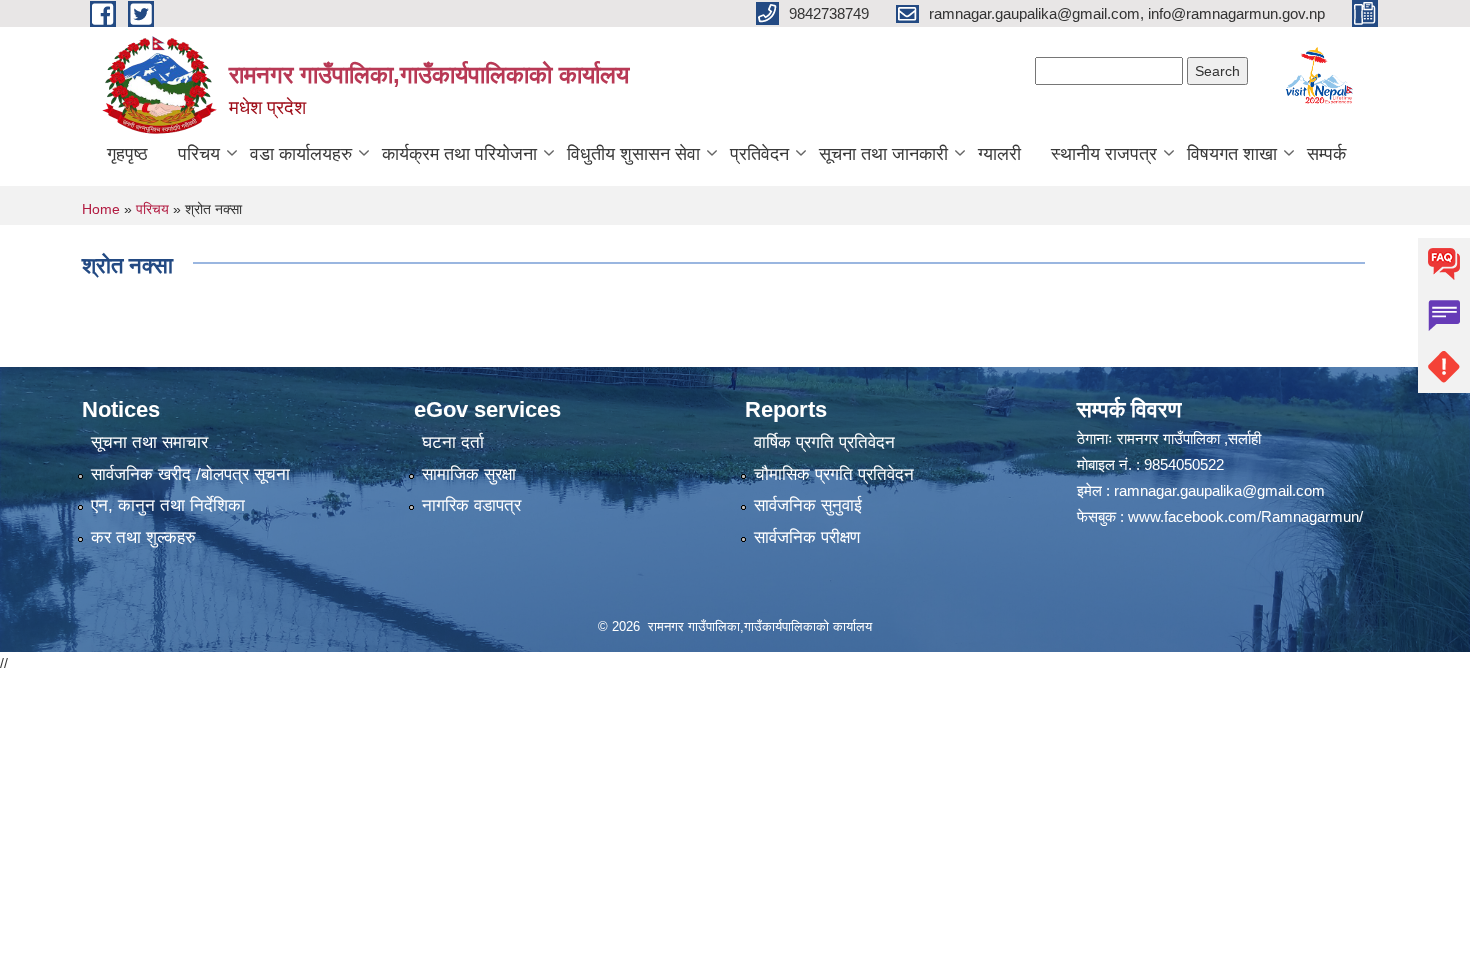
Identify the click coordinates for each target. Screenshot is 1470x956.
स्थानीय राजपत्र (1104, 154)
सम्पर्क (1326, 154)
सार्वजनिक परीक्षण (807, 537)
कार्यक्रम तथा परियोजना (459, 154)
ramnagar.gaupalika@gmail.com (1219, 490)
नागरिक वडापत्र (471, 505)
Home (101, 209)
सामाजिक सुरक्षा (469, 474)
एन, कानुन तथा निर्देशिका (168, 505)
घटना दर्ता (453, 442)
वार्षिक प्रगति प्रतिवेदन (824, 442)
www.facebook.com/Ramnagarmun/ (1245, 516)
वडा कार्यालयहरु (301, 154)
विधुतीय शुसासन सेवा (633, 154)
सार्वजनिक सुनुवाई (808, 505)
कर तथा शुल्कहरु (143, 537)
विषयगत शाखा (1232, 154)
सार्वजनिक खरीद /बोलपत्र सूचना (190, 474)
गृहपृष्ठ (127, 154)
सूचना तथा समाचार (149, 442)
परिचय (199, 154)
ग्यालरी (999, 154)
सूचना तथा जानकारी (883, 154)
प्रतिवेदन (759, 154)
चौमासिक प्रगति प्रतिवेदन (834, 474)
